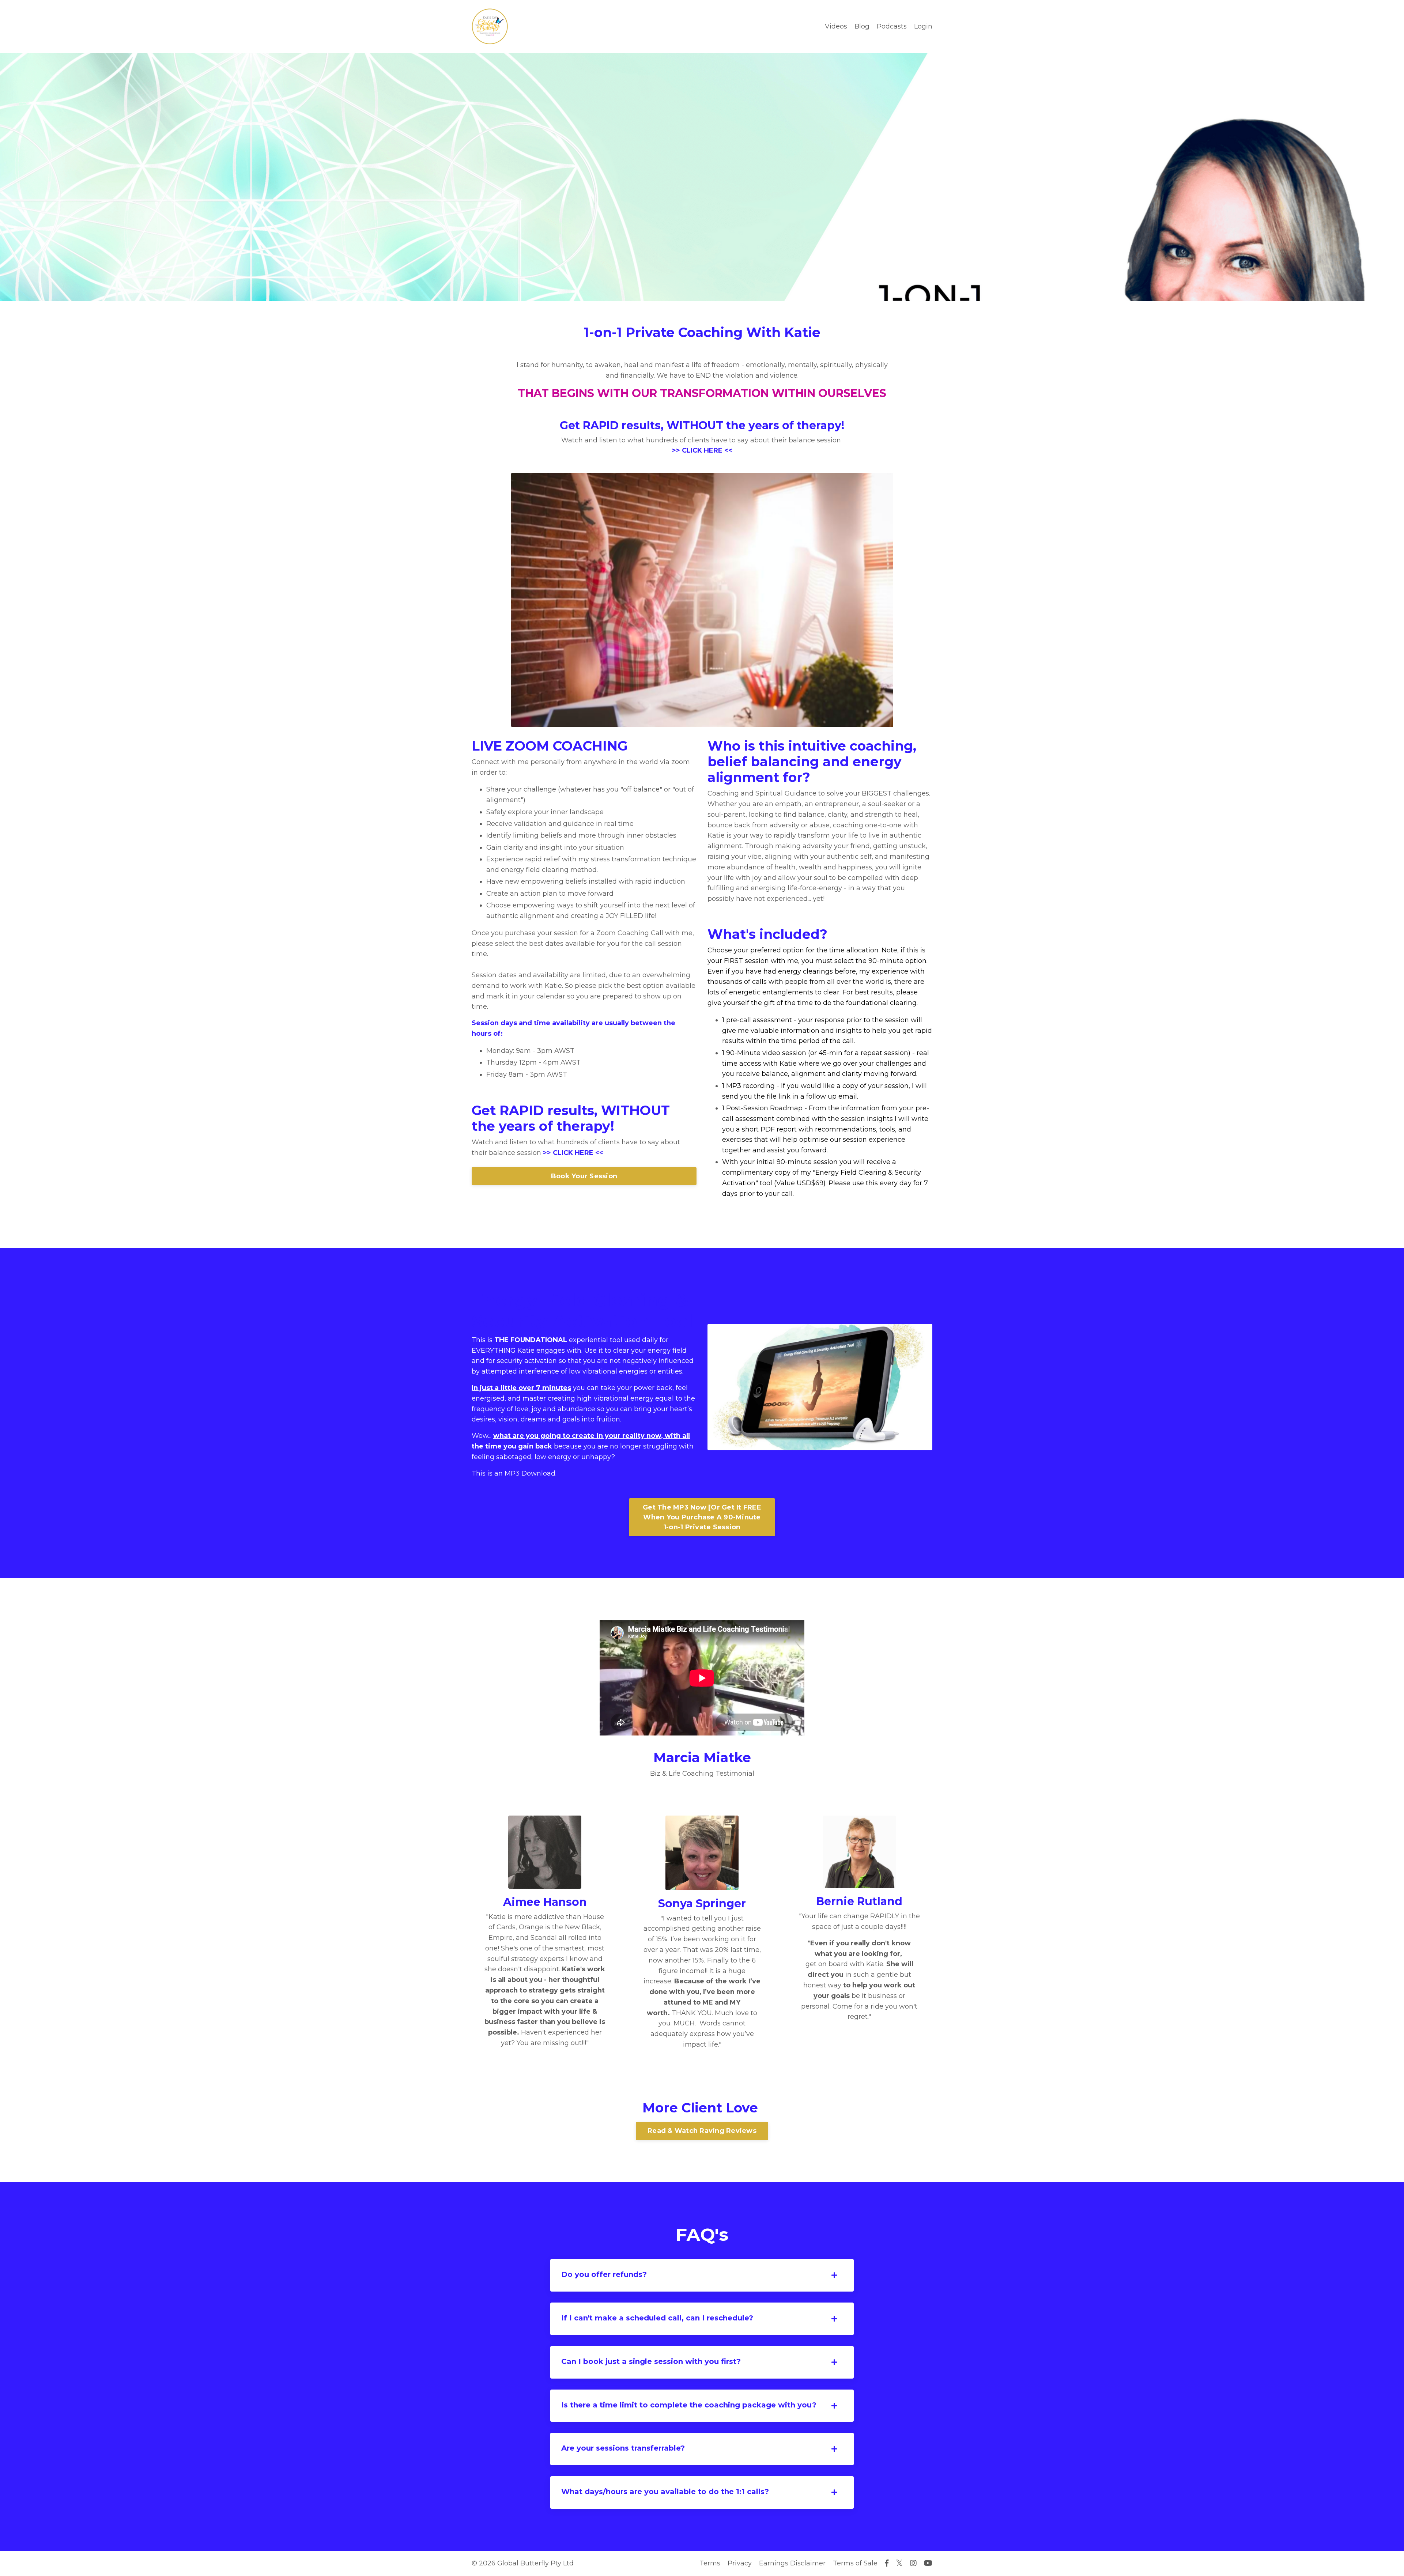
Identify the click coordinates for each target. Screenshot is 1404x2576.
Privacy (740, 2563)
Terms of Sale (855, 2563)
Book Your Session (584, 1176)
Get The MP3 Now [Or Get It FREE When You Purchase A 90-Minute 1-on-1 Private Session (702, 1517)
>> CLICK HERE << (702, 450)
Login (923, 26)
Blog (862, 26)
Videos (836, 26)
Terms (710, 2563)
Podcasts (892, 26)
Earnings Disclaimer (792, 2563)
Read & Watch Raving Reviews (702, 2131)
